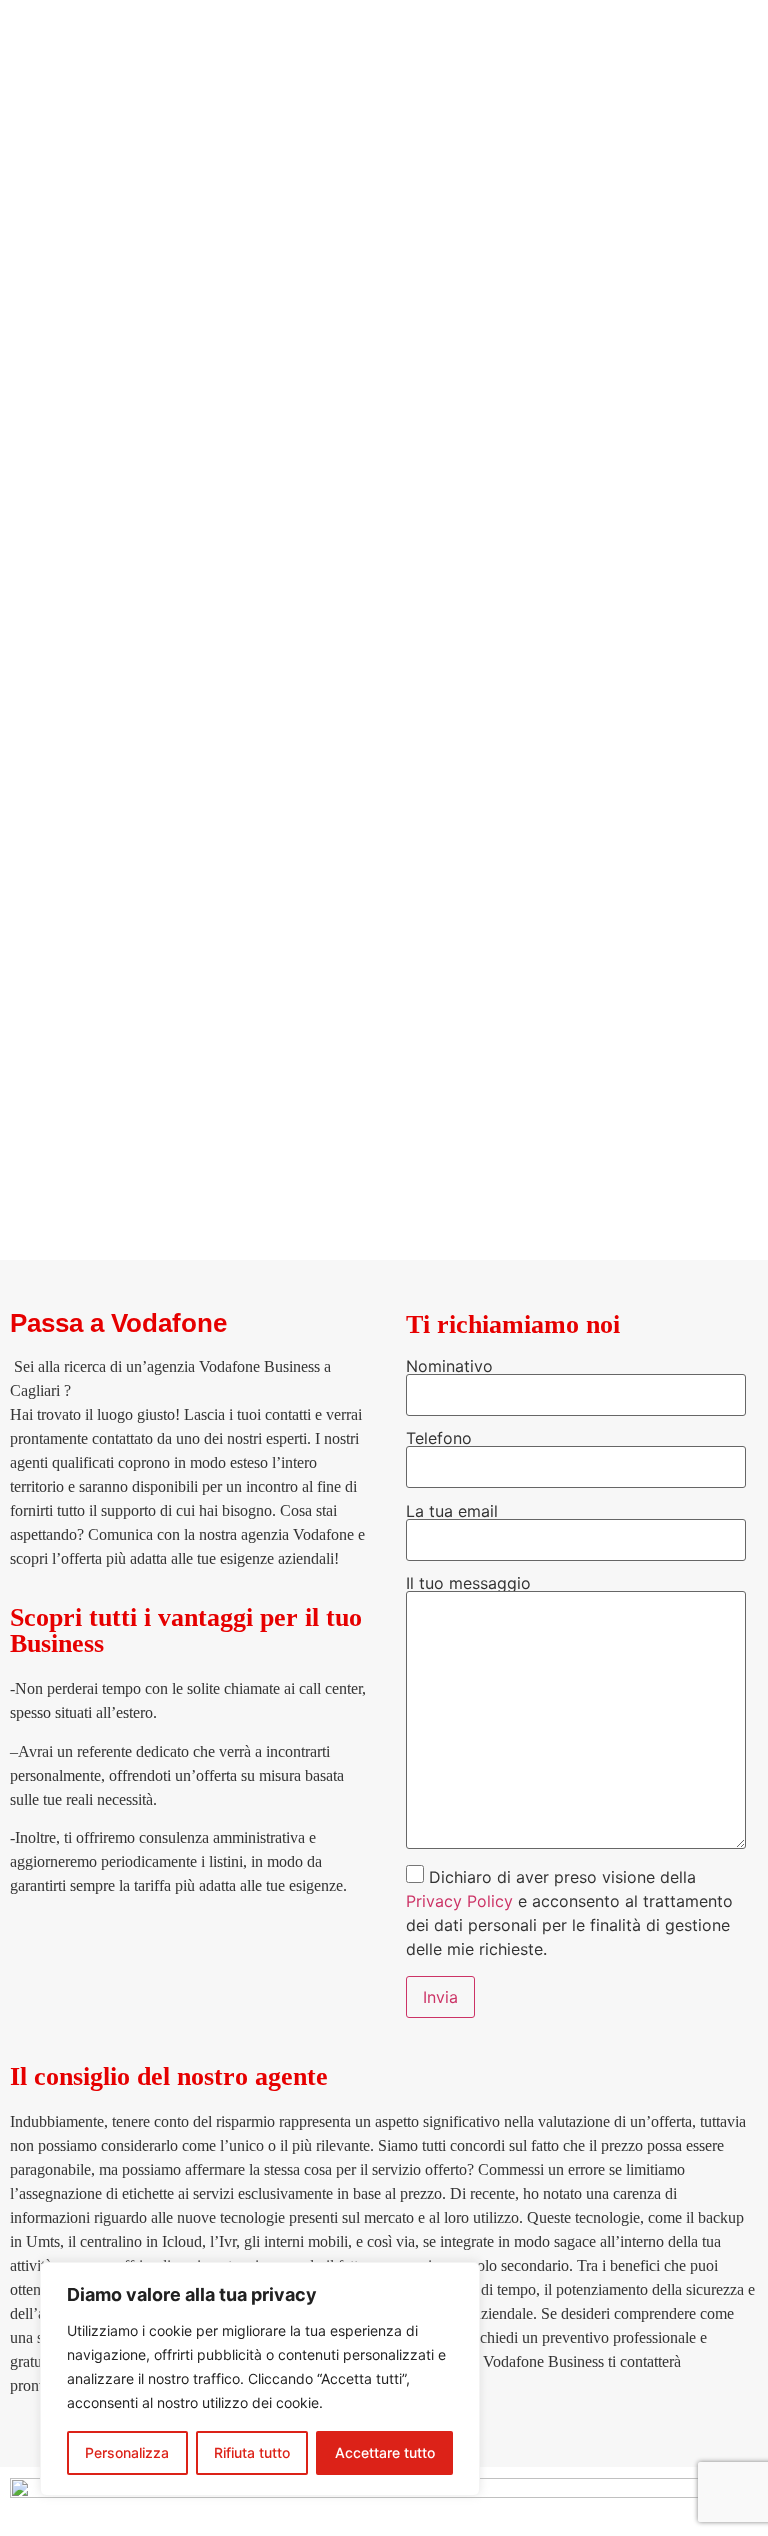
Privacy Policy (459, 1901)
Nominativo (449, 1367)
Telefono (439, 1439)
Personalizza (127, 2452)
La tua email (452, 1512)
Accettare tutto (385, 2452)
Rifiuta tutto (252, 2452)
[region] (260, 2379)
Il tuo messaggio (468, 1584)
